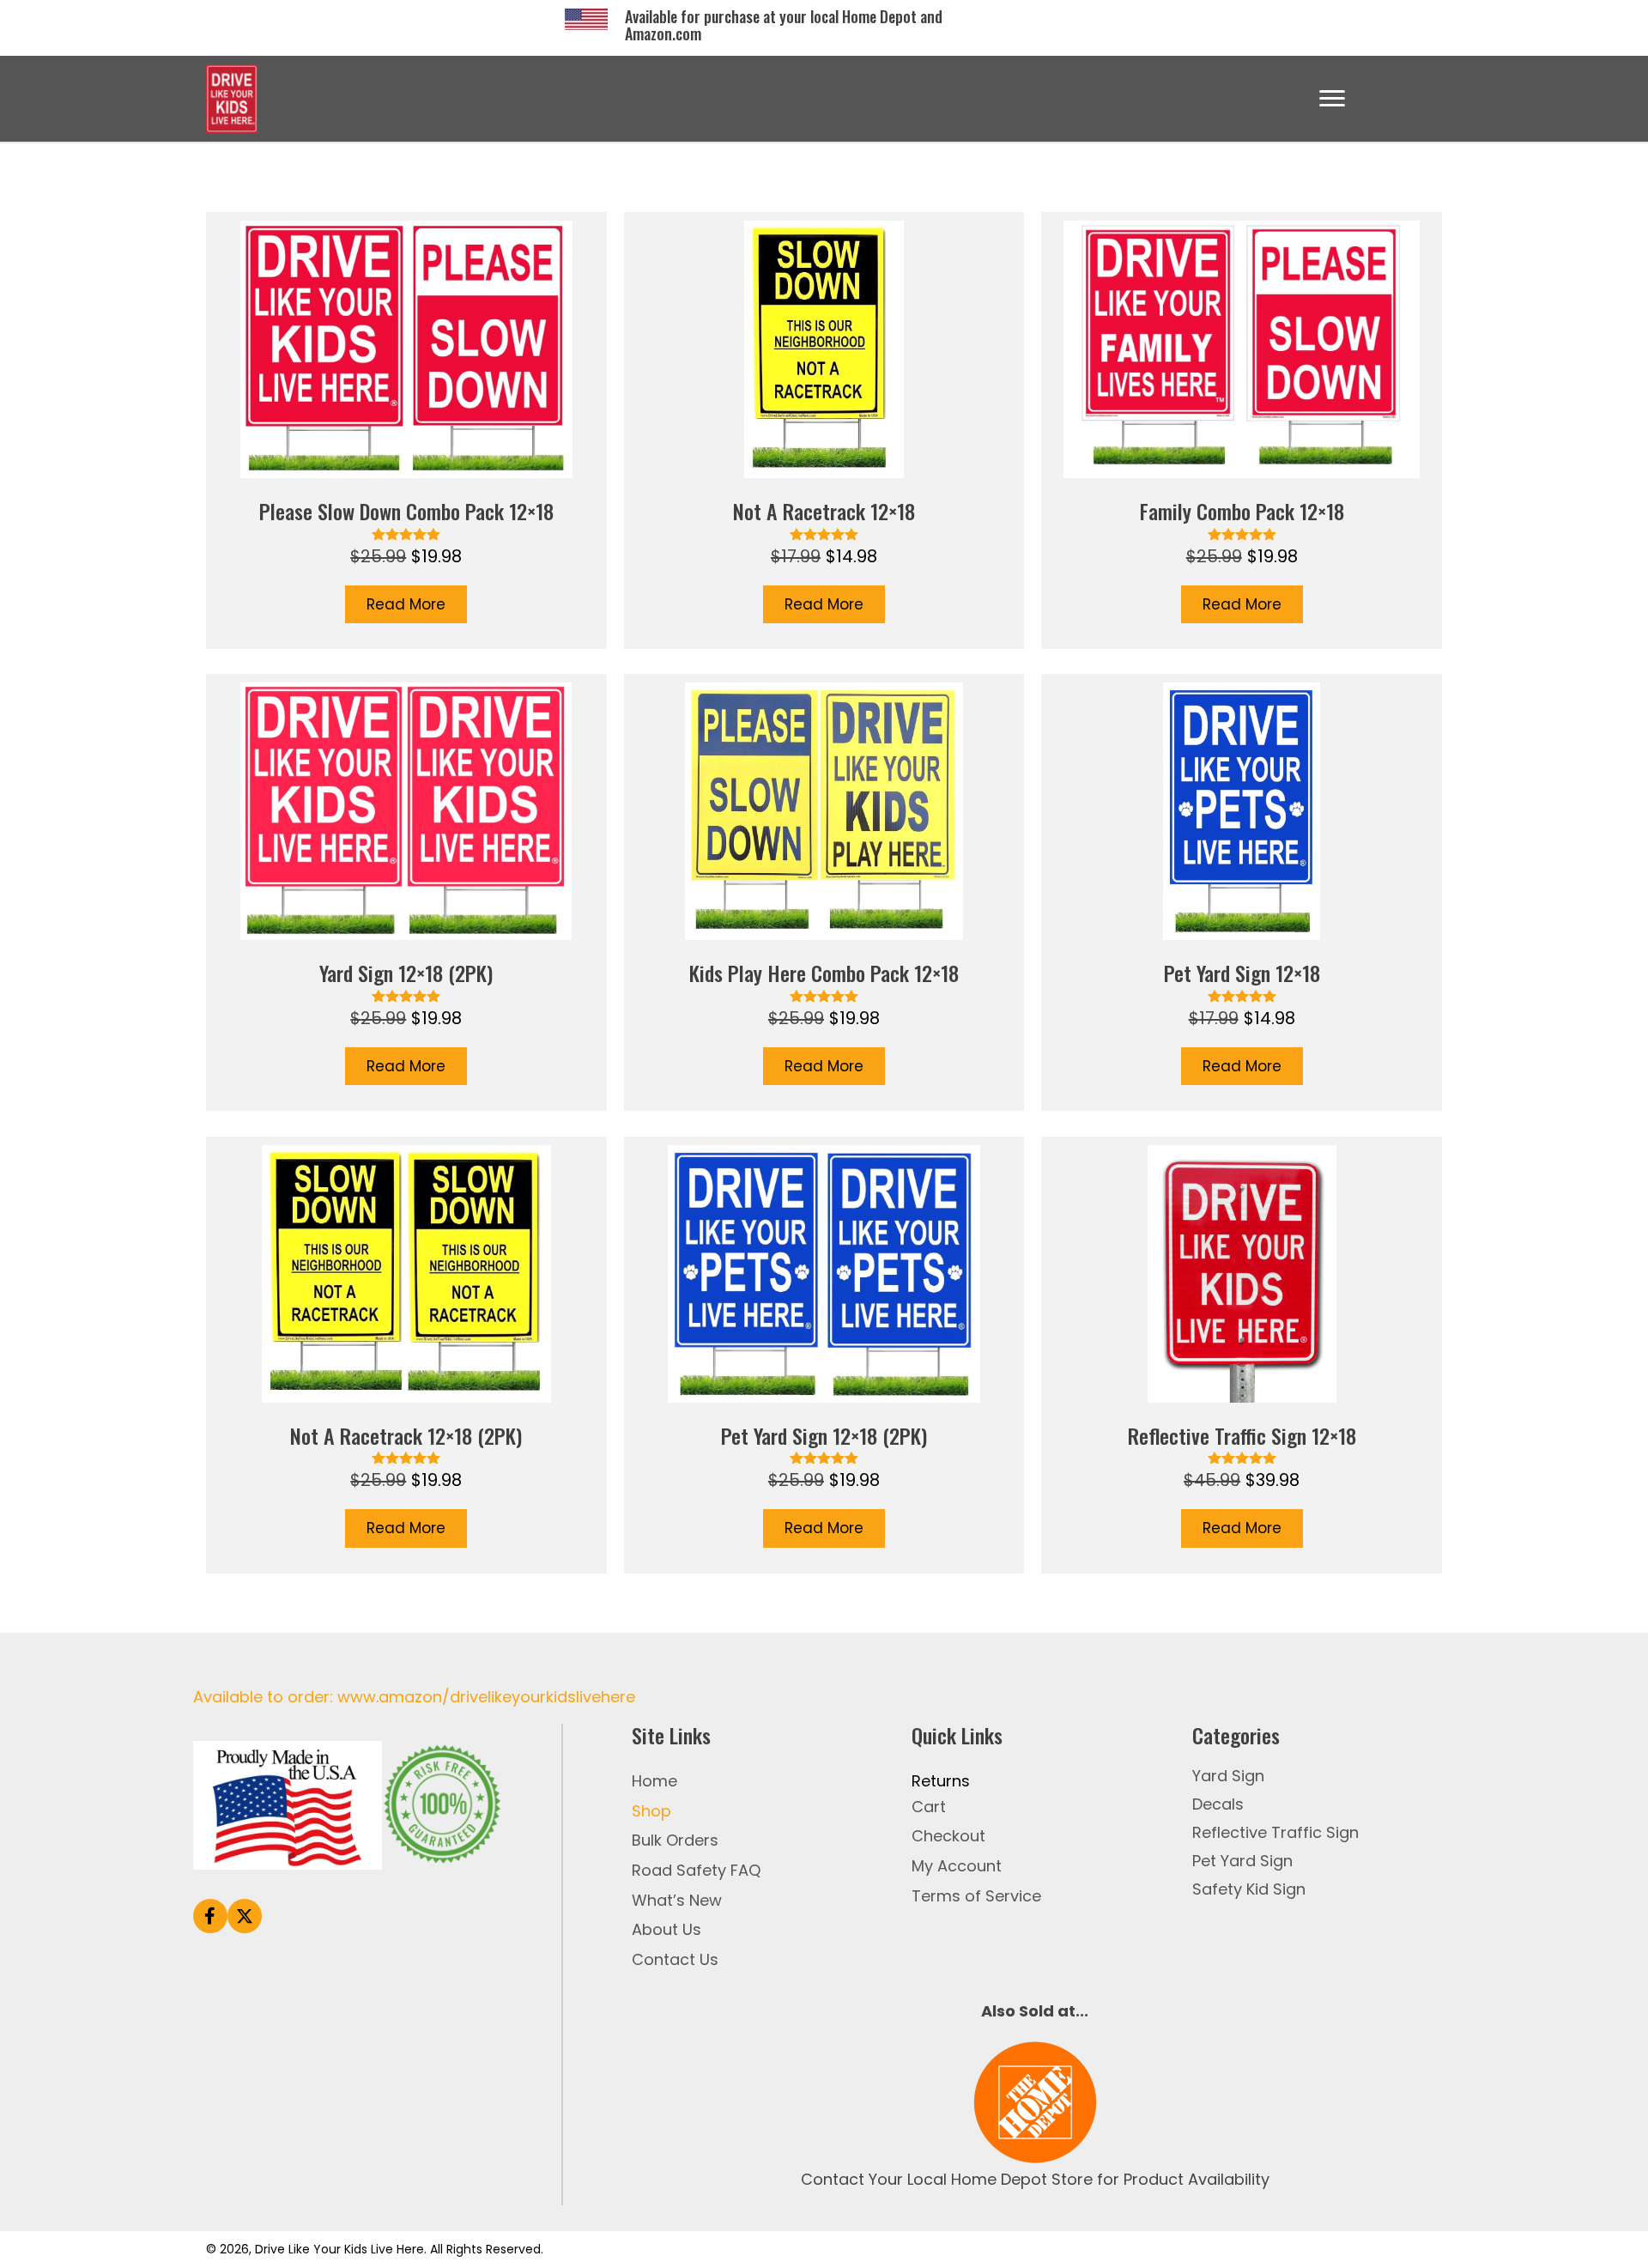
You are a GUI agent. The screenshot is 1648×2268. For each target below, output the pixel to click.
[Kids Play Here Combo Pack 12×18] (824, 892)
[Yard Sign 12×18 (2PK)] (406, 892)
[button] (210, 1916)
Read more (406, 604)
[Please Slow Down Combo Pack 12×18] (406, 431)
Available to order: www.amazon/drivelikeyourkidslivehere (414, 1697)
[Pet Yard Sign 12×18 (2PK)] (824, 1355)
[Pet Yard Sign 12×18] (1242, 892)
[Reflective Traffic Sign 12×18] (1242, 1355)
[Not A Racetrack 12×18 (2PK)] (406, 1355)
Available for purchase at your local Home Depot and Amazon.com (784, 25)
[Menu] (1332, 99)
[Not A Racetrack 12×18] (824, 431)
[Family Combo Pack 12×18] (1242, 431)
